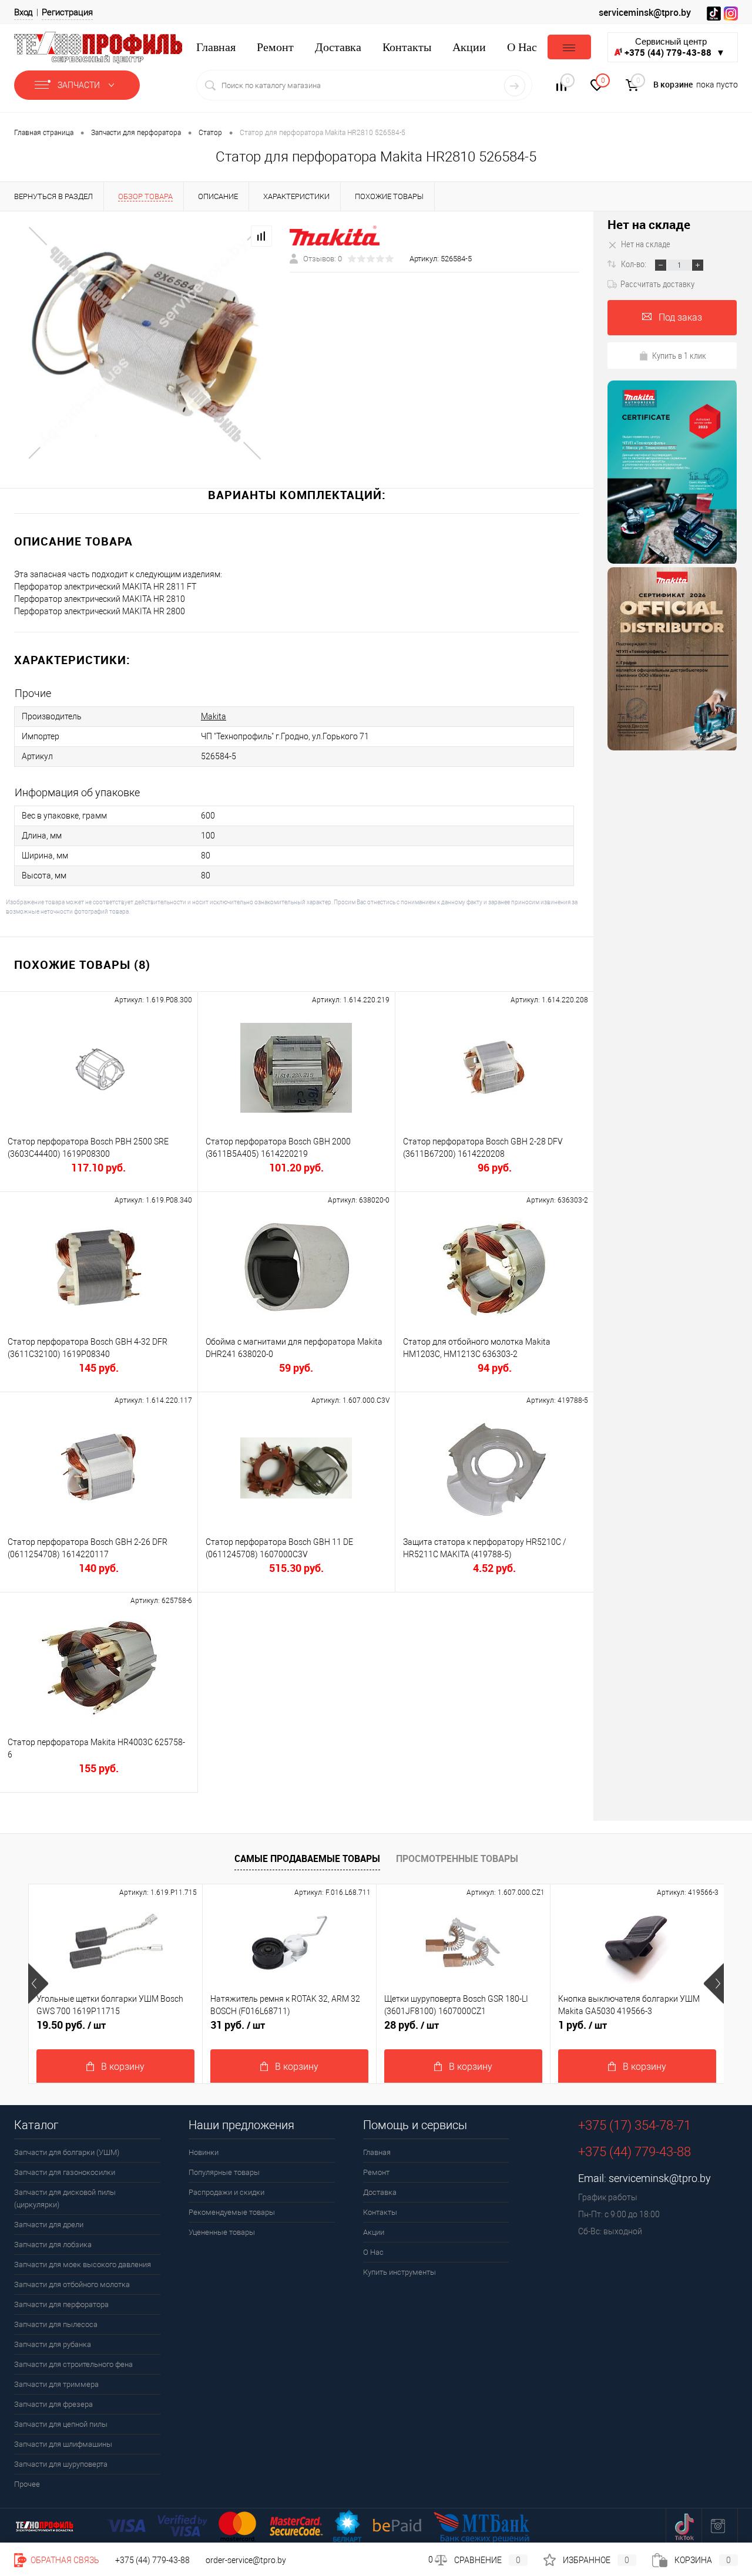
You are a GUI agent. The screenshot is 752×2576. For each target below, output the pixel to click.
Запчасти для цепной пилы (61, 2424)
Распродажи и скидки (226, 2192)
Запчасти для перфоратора (61, 2304)
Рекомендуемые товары (232, 2212)
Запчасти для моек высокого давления (83, 2264)
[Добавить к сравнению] (261, 236)
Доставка (338, 47)
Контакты (407, 47)
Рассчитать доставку (657, 284)
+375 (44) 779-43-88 (152, 2560)
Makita (214, 716)
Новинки (204, 2152)
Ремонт (275, 47)
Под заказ (680, 317)
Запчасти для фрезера (53, 2404)
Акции (469, 47)
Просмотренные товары (457, 1858)
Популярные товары (224, 2172)
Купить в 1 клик (679, 355)
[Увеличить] (145, 342)
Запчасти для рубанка (53, 2344)
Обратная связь (64, 2560)
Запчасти (80, 85)
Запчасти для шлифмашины (63, 2444)
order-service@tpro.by (246, 2560)
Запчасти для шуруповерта (61, 2464)
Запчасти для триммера (56, 2384)
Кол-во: (634, 264)
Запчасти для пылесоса (56, 2324)
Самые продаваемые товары (307, 1858)
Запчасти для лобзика (53, 2245)
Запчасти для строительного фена (73, 2364)
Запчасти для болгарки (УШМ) (67, 2152)
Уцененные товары (222, 2232)
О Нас (522, 47)
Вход (23, 12)
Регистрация (67, 12)
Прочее (27, 2484)
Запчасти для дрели (49, 2225)
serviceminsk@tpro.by (645, 12)
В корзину (123, 2067)
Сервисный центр (675, 47)
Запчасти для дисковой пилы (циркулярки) (65, 2198)
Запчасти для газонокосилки (65, 2172)
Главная (216, 47)
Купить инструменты (399, 2272)
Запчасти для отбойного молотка (72, 2284)
